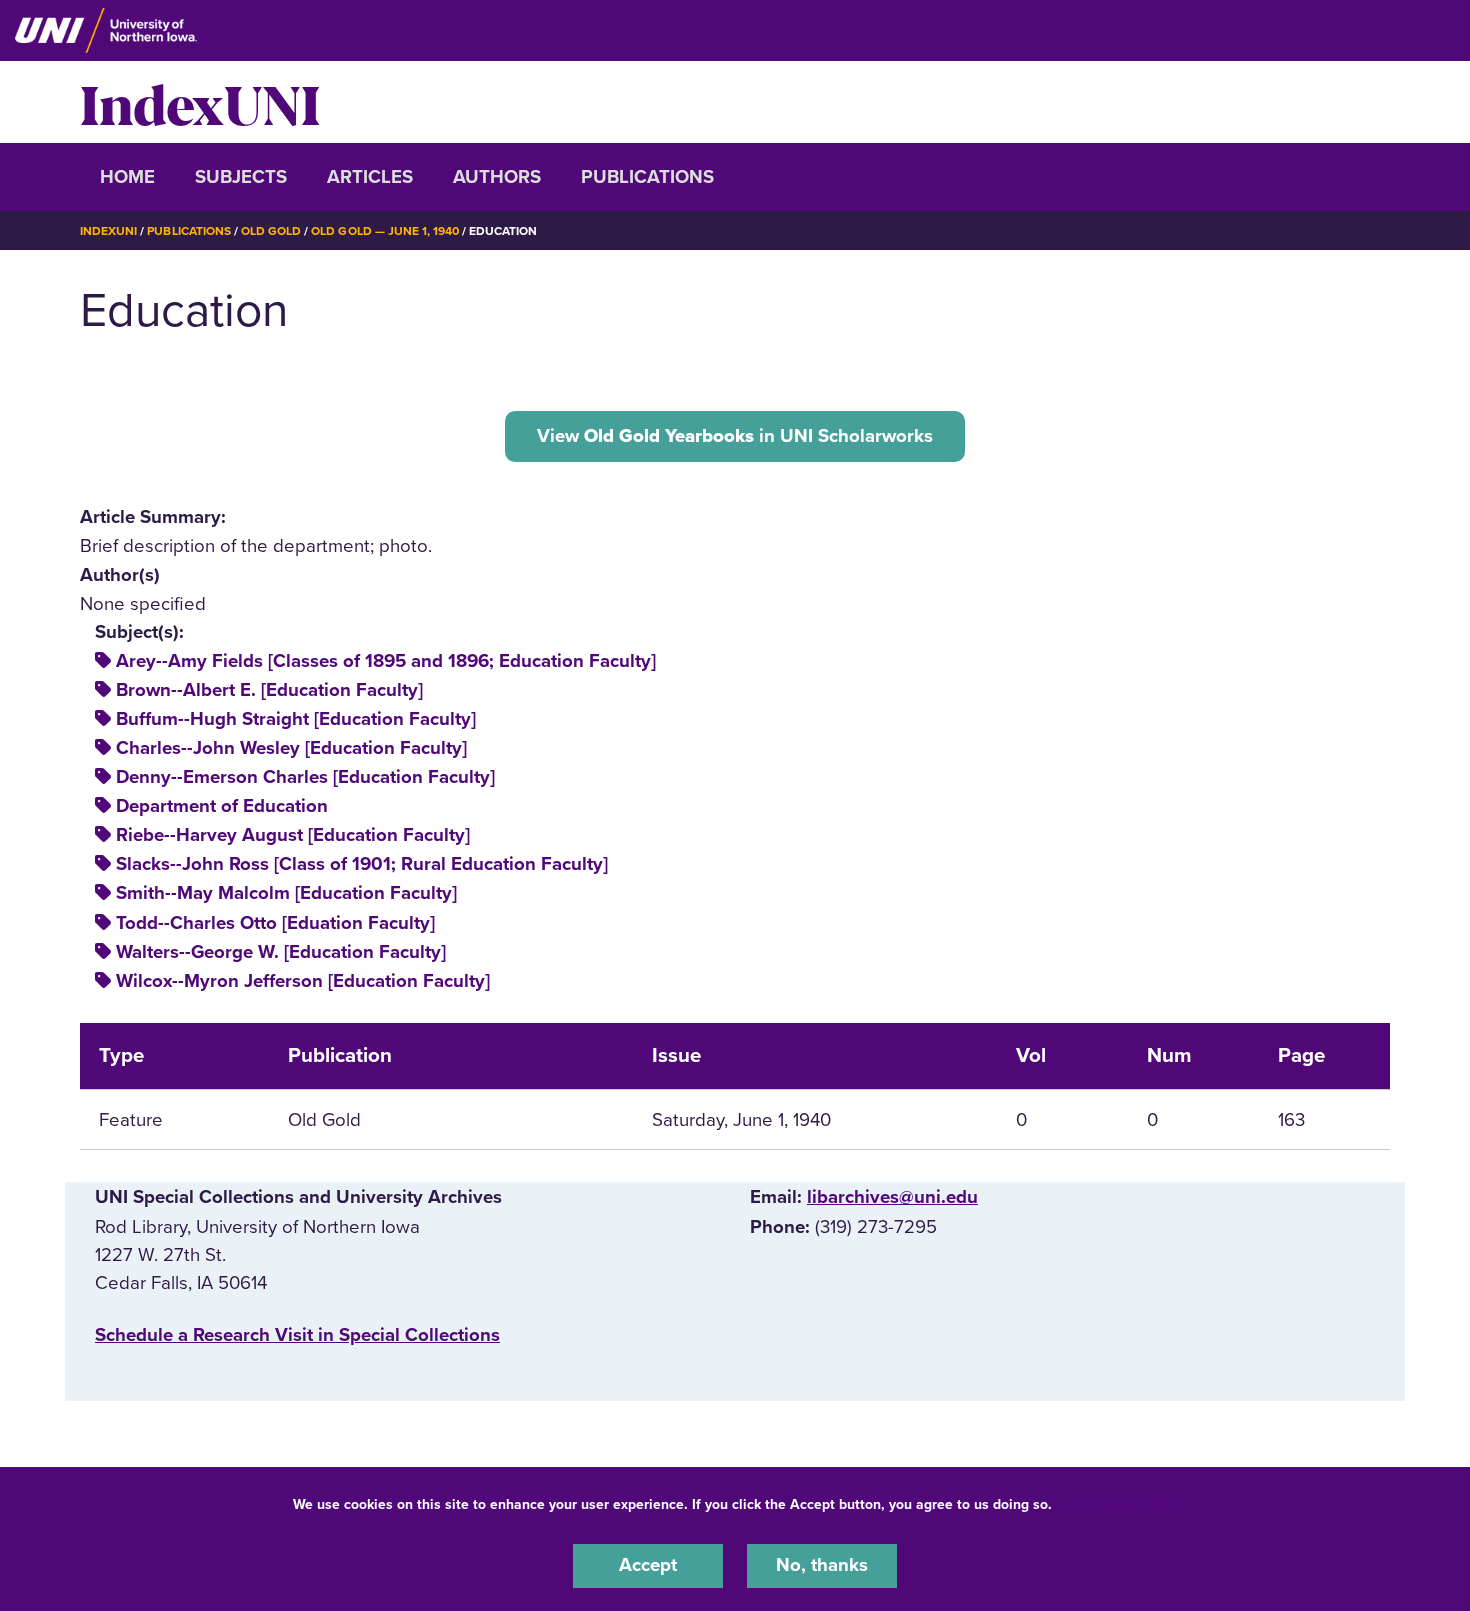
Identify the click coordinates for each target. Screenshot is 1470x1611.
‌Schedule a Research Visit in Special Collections (297, 1335)
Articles (370, 177)
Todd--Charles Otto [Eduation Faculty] (275, 923)
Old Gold (271, 231)
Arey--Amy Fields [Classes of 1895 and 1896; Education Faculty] (386, 661)
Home (127, 177)
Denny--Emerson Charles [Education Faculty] (305, 777)
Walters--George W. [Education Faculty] (281, 952)
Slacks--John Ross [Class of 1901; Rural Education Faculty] (362, 864)
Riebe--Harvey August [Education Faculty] (293, 835)
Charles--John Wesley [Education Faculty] (291, 748)
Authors (497, 177)
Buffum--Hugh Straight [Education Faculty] (296, 719)
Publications (647, 177)
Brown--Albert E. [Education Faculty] (269, 690)
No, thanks (822, 1565)
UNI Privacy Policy (1119, 1504)
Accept (648, 1565)
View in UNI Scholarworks (735, 436)
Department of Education (222, 806)
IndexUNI (200, 102)
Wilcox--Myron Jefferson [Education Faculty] (303, 981)
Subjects (241, 177)
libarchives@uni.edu (892, 1197)
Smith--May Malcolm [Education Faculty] (286, 893)
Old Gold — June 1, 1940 (385, 231)
